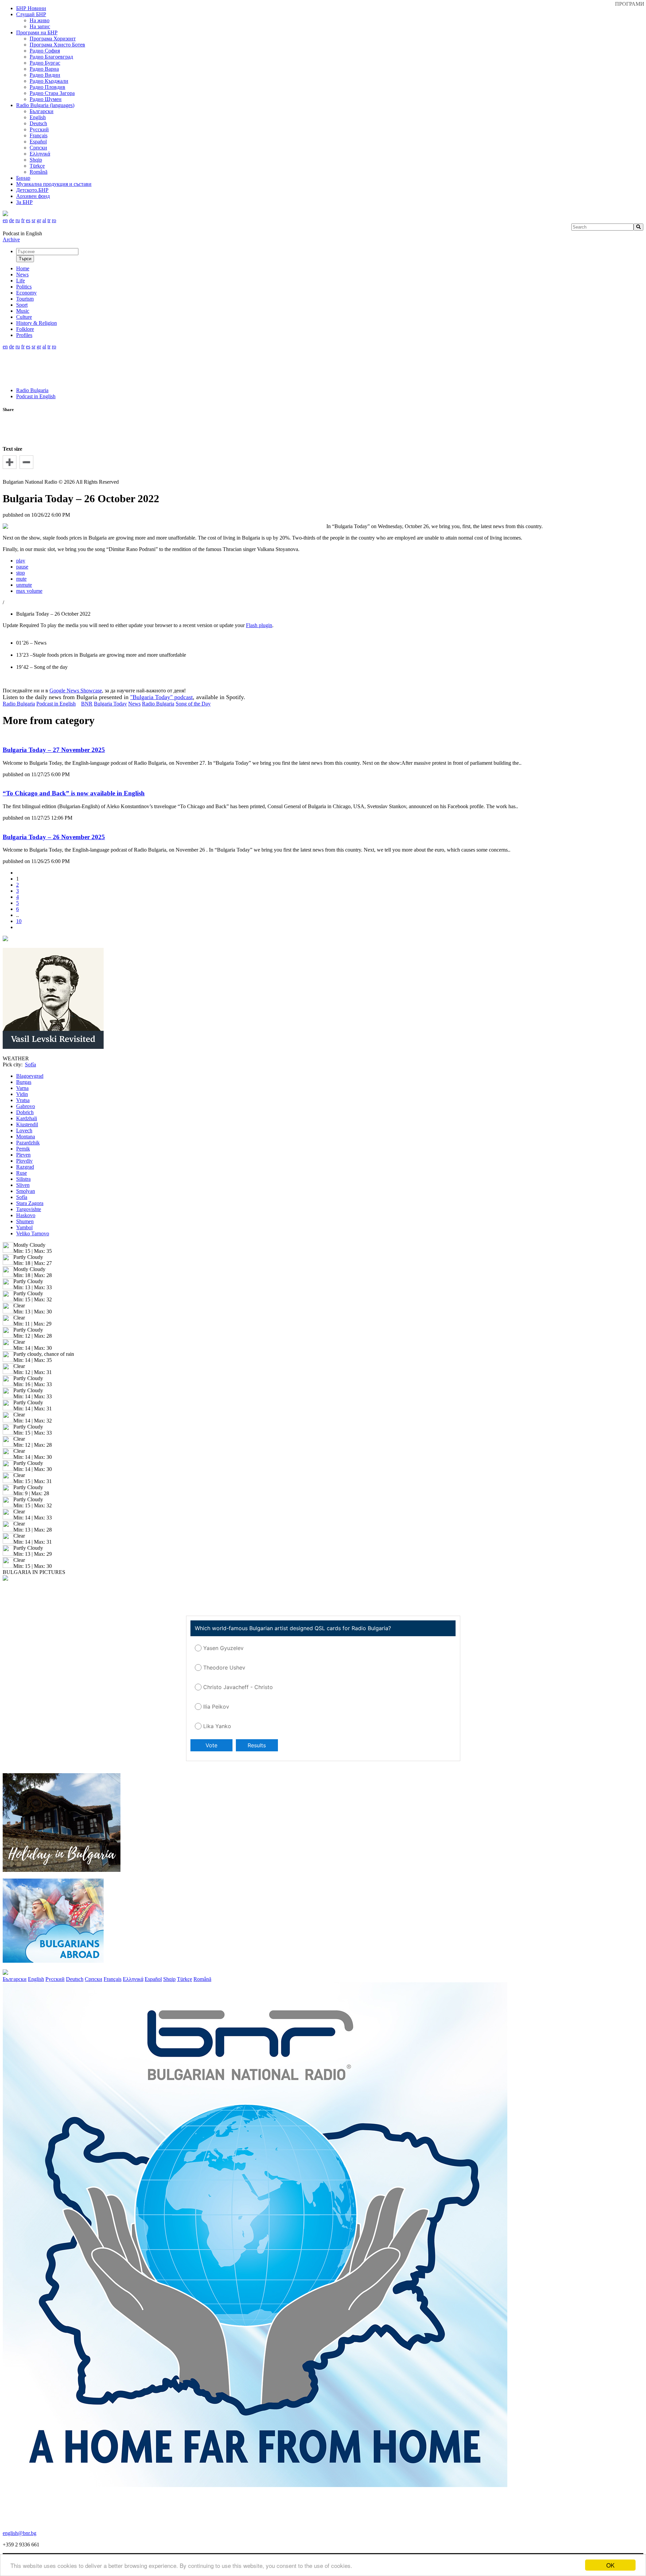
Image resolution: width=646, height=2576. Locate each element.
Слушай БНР (31, 14)
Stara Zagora (30, 1203)
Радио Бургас (45, 63)
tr (49, 220)
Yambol (24, 1227)
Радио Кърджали (49, 81)
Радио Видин (45, 75)
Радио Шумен (46, 99)
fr (23, 220)
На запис (40, 26)
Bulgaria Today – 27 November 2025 (54, 750)
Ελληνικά (40, 154)
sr (33, 220)
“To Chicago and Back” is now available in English (74, 793)
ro (54, 220)
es (28, 220)
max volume (29, 591)
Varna (22, 1088)
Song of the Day (193, 704)
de (12, 220)
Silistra (23, 1179)
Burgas (24, 1082)
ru (18, 220)
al (44, 220)
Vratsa (23, 1100)
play (21, 561)
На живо (40, 20)
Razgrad (25, 1167)
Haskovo (26, 1215)
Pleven (23, 1155)
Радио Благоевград (51, 57)
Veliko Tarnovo (33, 1233)
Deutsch (38, 123)
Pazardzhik (28, 1143)
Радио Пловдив (47, 87)
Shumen (25, 1221)
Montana (26, 1137)
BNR (87, 704)
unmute (24, 585)
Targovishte (29, 1209)
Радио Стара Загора (52, 93)
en (5, 220)
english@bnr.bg (20, 2533)
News (134, 704)
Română (39, 172)
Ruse (22, 1173)
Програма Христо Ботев (57, 45)
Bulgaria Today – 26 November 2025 (54, 837)
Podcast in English (36, 396)
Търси (25, 259)
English (38, 117)
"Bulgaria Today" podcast (161, 697)
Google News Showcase (76, 691)
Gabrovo (26, 1106)
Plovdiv (24, 1161)
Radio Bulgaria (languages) (45, 105)
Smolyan (26, 1191)
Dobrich (25, 1112)
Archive (11, 239)
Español (38, 142)
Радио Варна (44, 69)
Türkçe (37, 166)
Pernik (23, 1149)
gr (39, 220)
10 (19, 921)
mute (21, 579)
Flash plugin (259, 625)
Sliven (23, 1185)
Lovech (24, 1130)
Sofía (22, 1197)
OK (610, 2565)
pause (22, 567)
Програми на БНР (37, 32)
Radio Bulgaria (32, 390)
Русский (39, 129)
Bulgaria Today (110, 704)
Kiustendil (27, 1124)
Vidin (22, 1094)
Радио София (45, 51)
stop (21, 573)
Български (42, 111)
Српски (38, 148)
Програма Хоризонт (53, 39)
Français (39, 135)
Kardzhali (27, 1118)
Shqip (36, 160)
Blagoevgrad (30, 1076)
